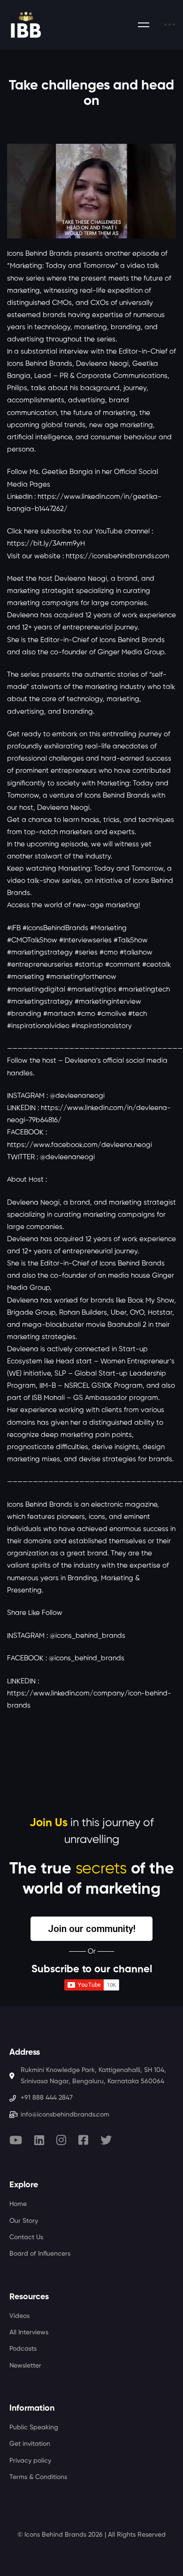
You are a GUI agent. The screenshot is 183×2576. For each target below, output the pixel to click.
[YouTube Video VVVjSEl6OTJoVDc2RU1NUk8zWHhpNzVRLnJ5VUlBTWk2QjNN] (91, 191)
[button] (91, 1929)
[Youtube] (16, 2140)
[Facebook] (83, 2140)
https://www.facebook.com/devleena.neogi (80, 1145)
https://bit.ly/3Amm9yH (46, 544)
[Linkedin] (39, 2140)
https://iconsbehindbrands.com (118, 556)
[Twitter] (106, 2140)
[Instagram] (61, 2140)
